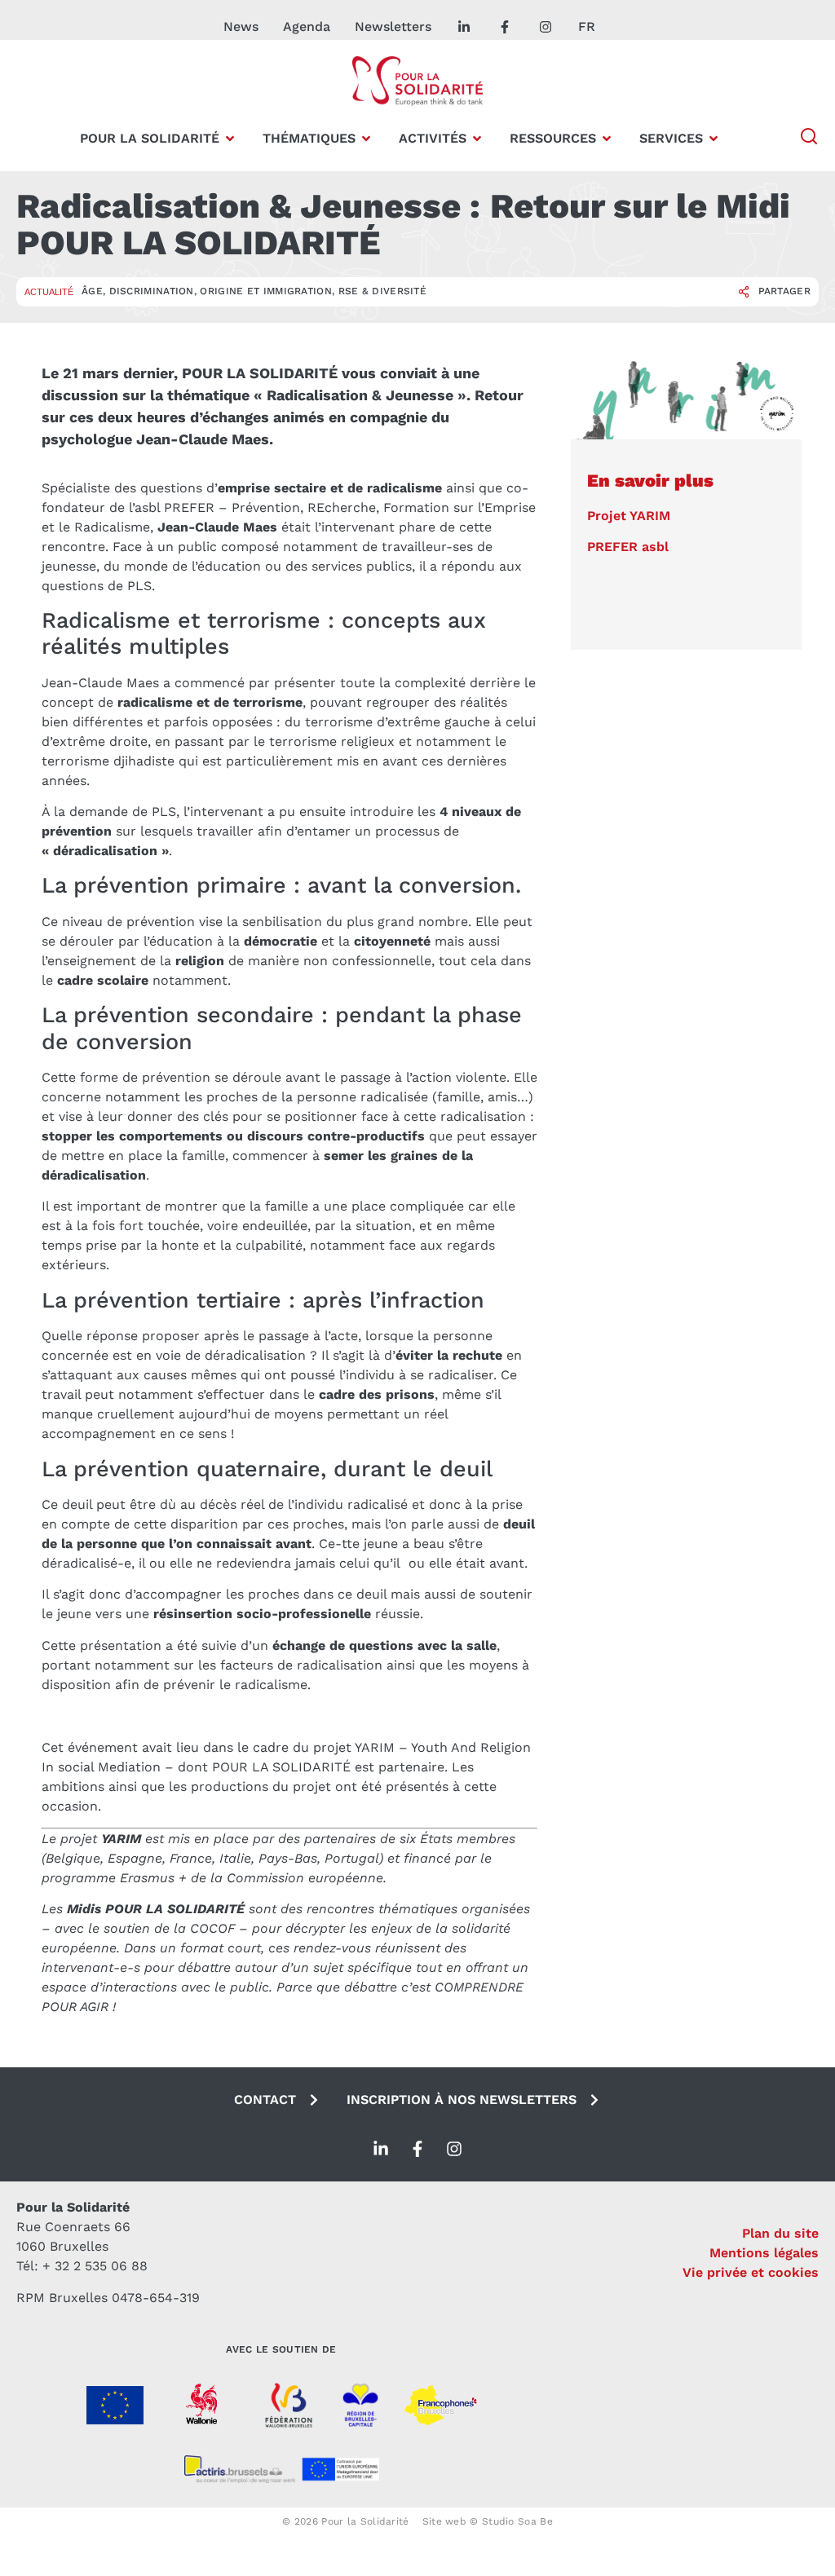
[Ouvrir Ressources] (607, 139)
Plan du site (780, 2233)
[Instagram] (454, 2149)
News (241, 26)
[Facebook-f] (417, 2149)
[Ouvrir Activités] (477, 139)
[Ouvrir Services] (714, 139)
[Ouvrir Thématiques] (366, 139)
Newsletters (393, 26)
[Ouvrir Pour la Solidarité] (230, 139)
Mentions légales (764, 2253)
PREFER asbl (628, 547)
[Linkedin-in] (381, 2149)
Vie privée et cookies (751, 2272)
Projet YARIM (629, 516)
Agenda (307, 26)
